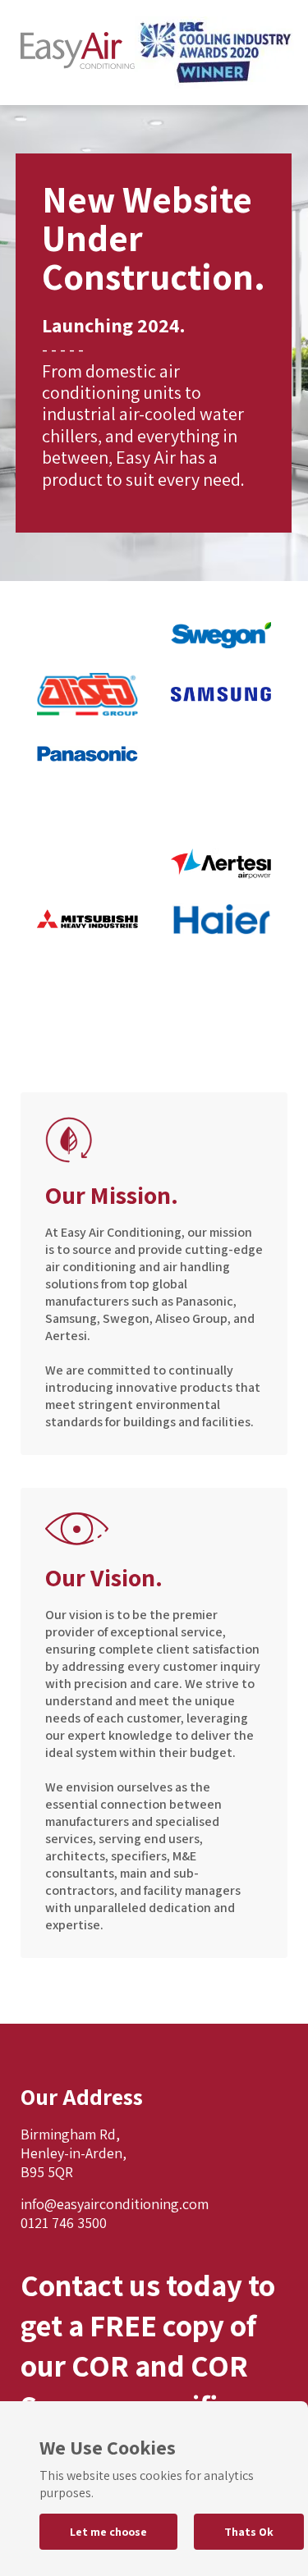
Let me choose (108, 2532)
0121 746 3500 (64, 2223)
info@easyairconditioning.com (115, 2204)
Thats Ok (249, 2532)
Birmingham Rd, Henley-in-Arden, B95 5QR (74, 2153)
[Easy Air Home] (78, 53)
